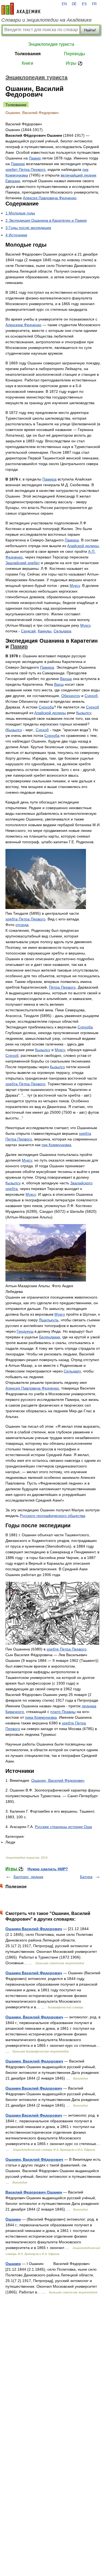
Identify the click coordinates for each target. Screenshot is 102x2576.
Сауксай (28, 631)
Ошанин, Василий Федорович (58, 1780)
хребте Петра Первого (67, 1649)
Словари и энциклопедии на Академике (47, 20)
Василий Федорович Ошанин (34, 2192)
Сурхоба (46, 707)
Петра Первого (62, 987)
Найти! (90, 30)
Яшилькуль (49, 1320)
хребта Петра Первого (25, 919)
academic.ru (21, 9)
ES (84, 4)
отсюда (22, 925)
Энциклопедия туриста (51, 44)
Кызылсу (84, 713)
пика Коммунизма (41, 1717)
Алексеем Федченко (23, 325)
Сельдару (72, 1371)
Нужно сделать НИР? (48, 1869)
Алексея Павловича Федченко (50, 198)
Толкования (28, 54)
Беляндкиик (50, 1337)
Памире (18, 164)
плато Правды (63, 1712)
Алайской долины (83, 546)
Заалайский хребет (23, 563)
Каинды (45, 631)
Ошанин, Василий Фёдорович (34, 2159)
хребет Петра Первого (25, 169)
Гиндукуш (25, 1331)
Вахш (59, 684)
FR (94, 4)
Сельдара (62, 631)
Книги (27, 63)
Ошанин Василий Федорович (34, 1929)
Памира (50, 479)
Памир (35, 158)
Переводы (75, 54)
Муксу (75, 586)
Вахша (66, 679)
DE (74, 4)
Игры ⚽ (74, 63)
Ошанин (13, 2219)
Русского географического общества (52, 1516)
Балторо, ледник (28, 1877)
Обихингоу (71, 696)
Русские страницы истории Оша (63, 1827)
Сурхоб (91, 696)
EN (64, 4)
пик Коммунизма (56, 1145)
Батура (86, 1877)
